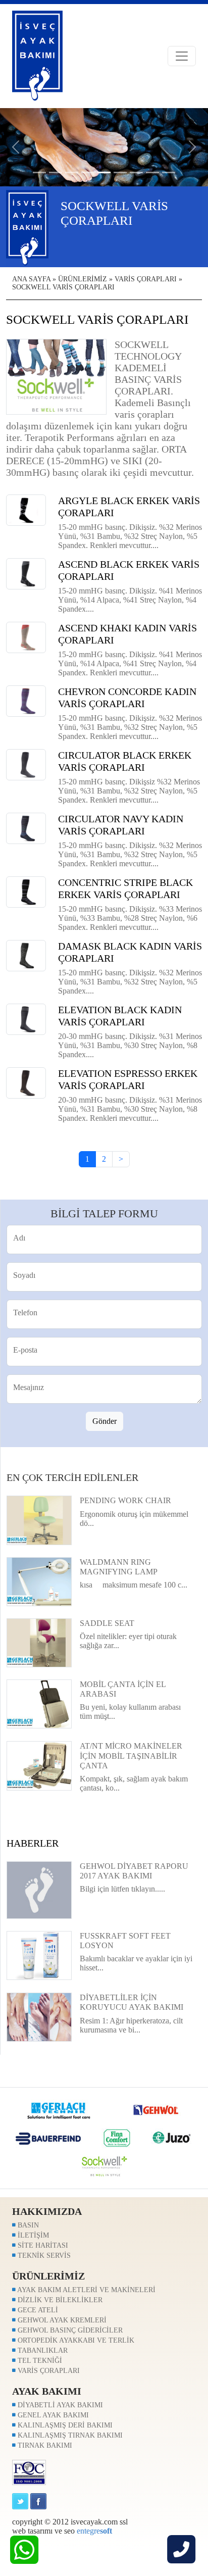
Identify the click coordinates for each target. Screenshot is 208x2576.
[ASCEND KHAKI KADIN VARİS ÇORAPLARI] (26, 637)
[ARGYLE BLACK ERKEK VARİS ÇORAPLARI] (26, 509)
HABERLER (33, 1843)
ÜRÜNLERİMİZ (83, 279)
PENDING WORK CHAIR (125, 1500)
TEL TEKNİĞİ (39, 2361)
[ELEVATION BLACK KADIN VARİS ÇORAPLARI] (26, 1019)
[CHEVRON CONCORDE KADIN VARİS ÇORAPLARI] (26, 700)
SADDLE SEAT (107, 1623)
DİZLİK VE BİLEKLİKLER (59, 2300)
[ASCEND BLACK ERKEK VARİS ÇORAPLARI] (26, 573)
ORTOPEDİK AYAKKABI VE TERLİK (75, 2340)
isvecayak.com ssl (99, 2522)
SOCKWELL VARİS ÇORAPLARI (63, 287)
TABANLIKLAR (42, 2350)
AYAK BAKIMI (47, 2391)
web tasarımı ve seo (43, 2531)
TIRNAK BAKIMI (44, 2445)
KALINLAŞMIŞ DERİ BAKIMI (64, 2425)
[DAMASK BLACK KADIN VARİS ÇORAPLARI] (26, 955)
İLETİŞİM (32, 2235)
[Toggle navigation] (182, 56)
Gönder (105, 1421)
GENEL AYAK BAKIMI (52, 2415)
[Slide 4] (104, 172)
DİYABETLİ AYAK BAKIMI (59, 2405)
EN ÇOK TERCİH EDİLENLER (72, 1477)
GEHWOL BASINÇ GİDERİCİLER (69, 2330)
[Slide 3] (88, 172)
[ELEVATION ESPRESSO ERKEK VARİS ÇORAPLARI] (26, 1082)
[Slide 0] (39, 172)
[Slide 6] (136, 172)
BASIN (27, 2225)
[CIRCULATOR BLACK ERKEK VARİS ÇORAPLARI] (26, 764)
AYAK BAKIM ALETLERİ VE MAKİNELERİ (86, 2290)
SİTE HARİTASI (42, 2245)
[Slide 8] (169, 172)
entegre (94, 2531)
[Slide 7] (152, 172)
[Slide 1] (56, 172)
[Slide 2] (72, 172)
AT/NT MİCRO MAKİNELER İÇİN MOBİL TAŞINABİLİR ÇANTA (131, 1755)
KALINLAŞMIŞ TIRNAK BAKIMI (69, 2435)
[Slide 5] (120, 172)
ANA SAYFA (31, 279)
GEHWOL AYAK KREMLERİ (61, 2320)
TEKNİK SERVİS (43, 2256)
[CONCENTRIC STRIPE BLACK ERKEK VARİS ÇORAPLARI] (26, 891)
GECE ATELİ (37, 2310)
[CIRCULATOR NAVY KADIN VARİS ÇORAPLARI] (26, 828)
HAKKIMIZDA (47, 2211)
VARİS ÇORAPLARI (146, 279)
